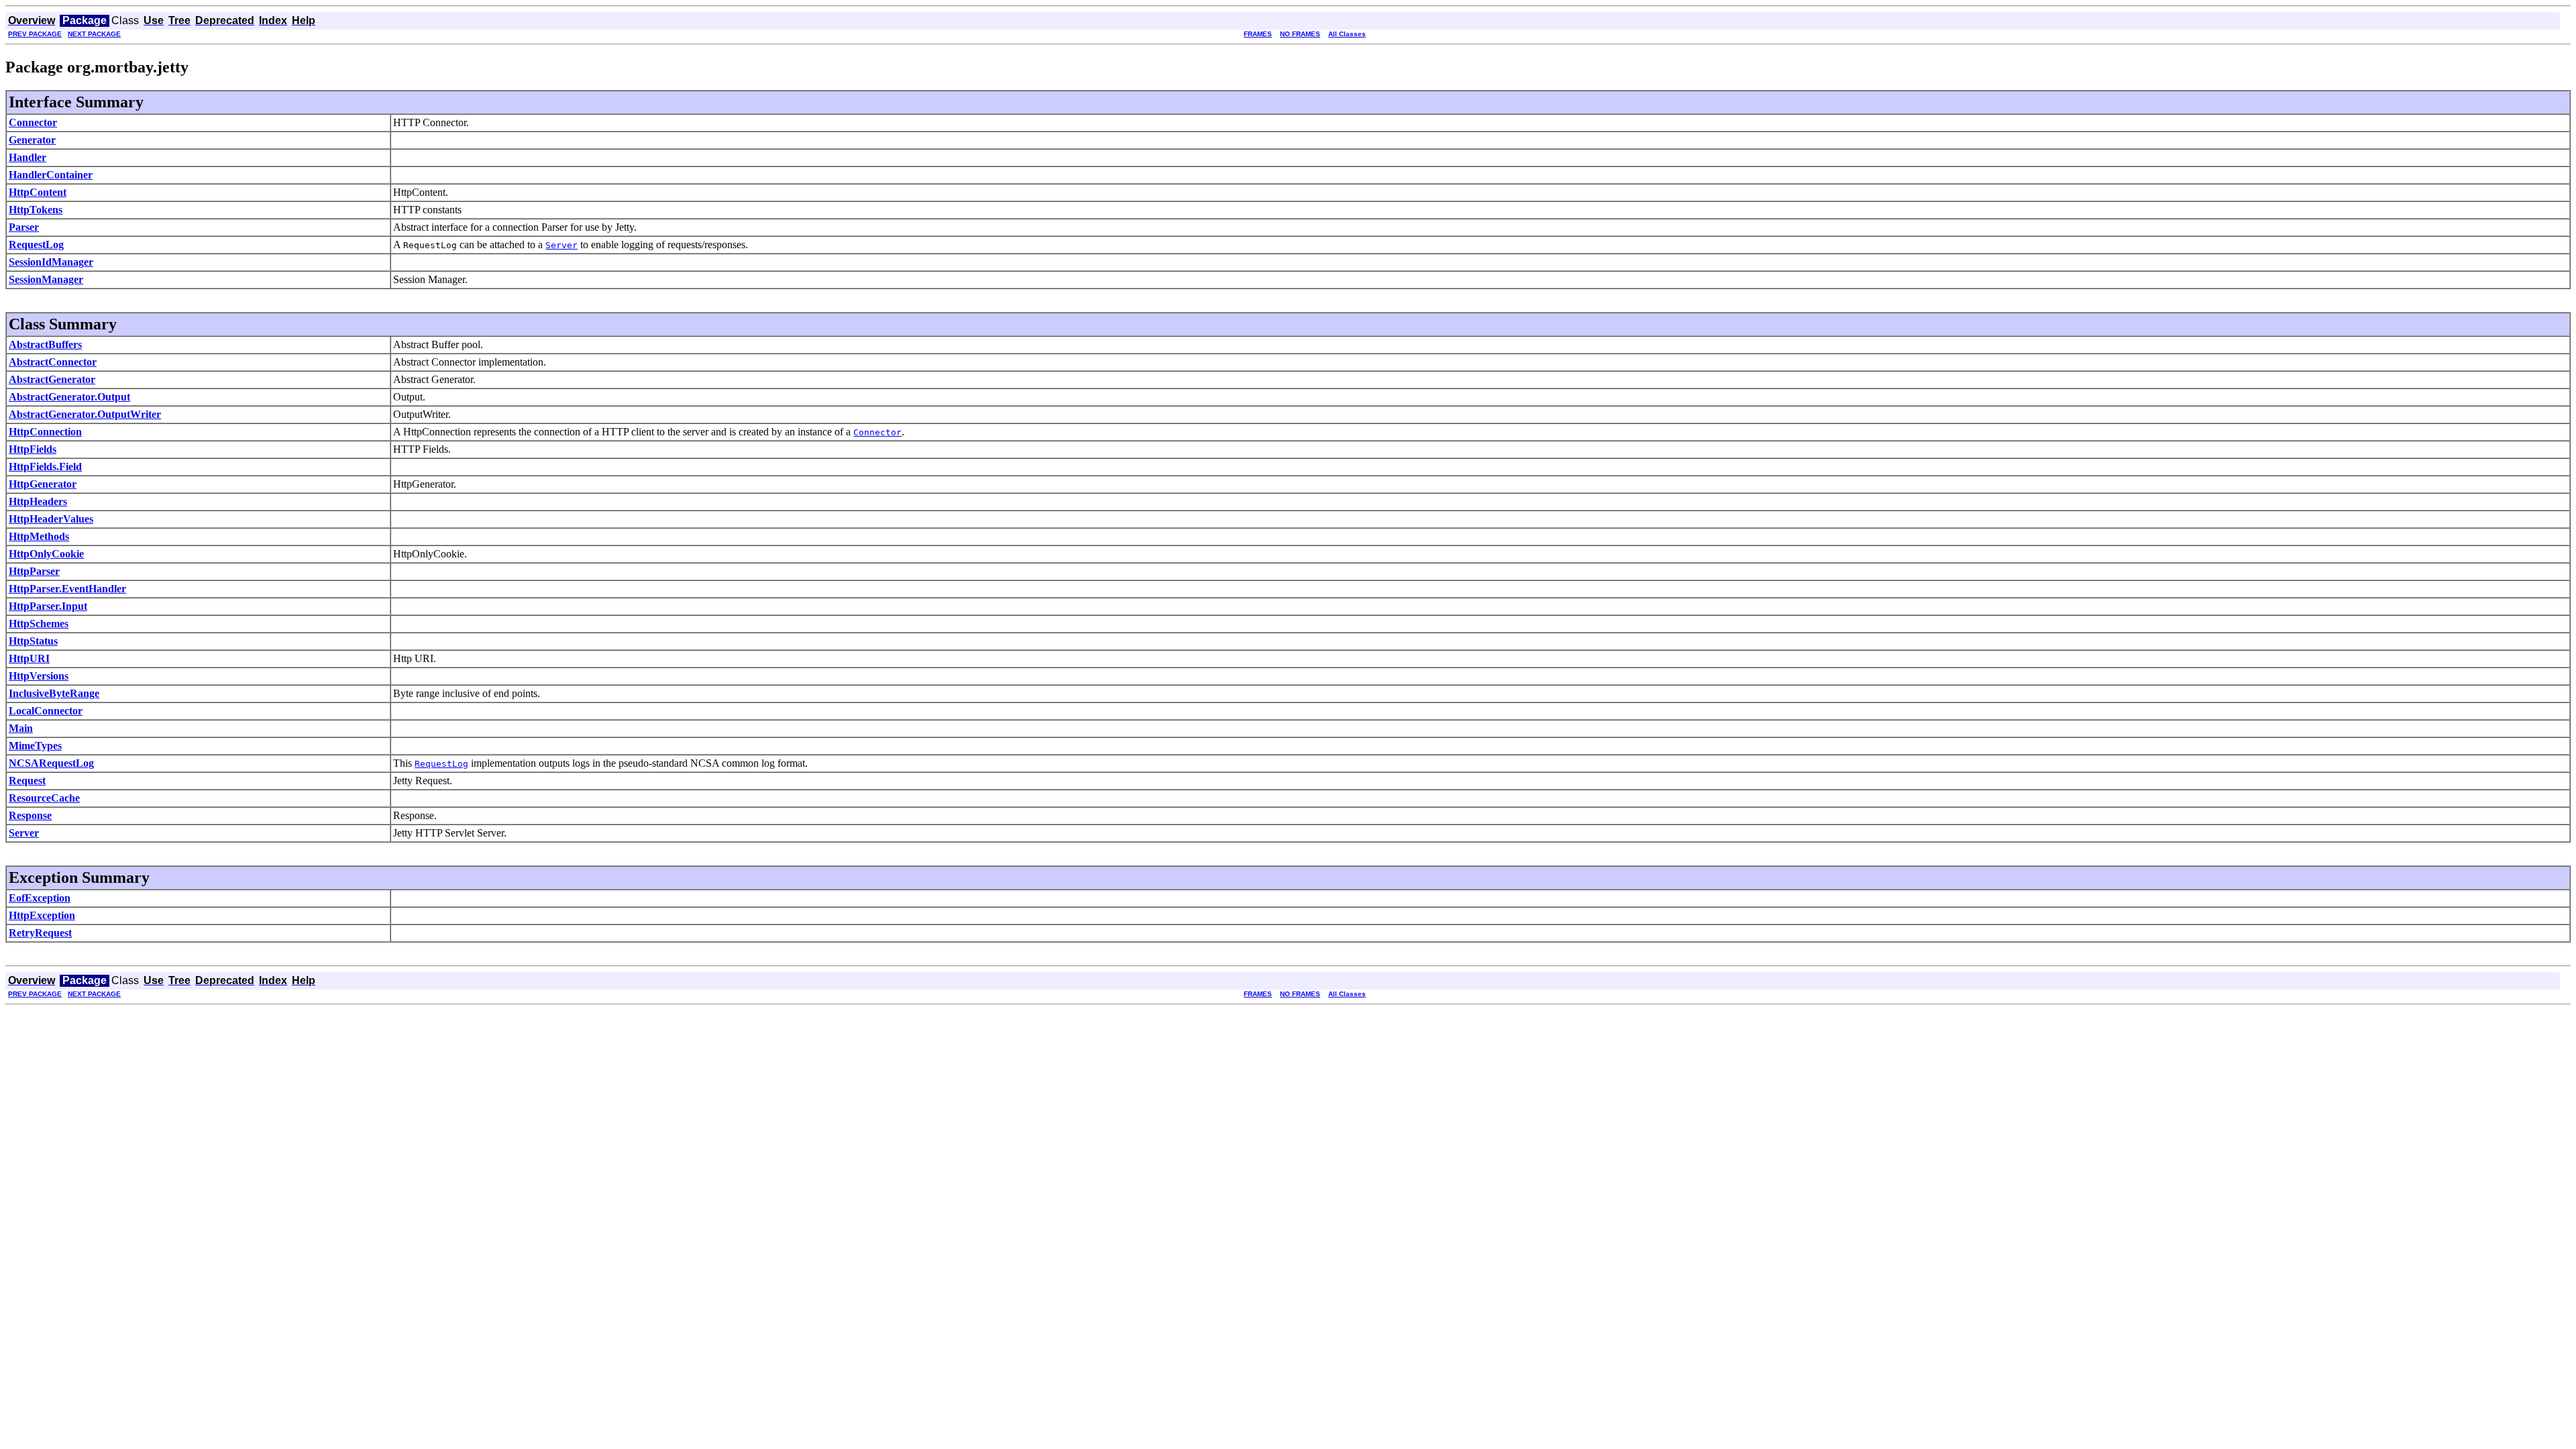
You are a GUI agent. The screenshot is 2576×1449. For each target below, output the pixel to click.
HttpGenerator (43, 484)
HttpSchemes (39, 624)
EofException (40, 898)
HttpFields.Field (45, 467)
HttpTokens (36, 210)
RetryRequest (40, 933)
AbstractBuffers (45, 344)
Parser (24, 227)
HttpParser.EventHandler (67, 589)
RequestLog (36, 245)
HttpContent (38, 192)
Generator (32, 140)
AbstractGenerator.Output (69, 397)
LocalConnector (46, 711)
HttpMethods (39, 536)
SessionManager (46, 279)
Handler (28, 157)
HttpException (42, 915)
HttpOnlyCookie (46, 554)
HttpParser (34, 571)
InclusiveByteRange (54, 693)
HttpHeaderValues (51, 519)
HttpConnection (45, 432)
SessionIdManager (51, 262)
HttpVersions (39, 676)
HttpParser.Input (48, 606)
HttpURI (29, 658)
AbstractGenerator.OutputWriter (85, 414)
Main (21, 728)
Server (24, 833)
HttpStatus (33, 641)
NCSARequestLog (51, 763)
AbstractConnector (53, 362)
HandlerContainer (51, 175)
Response (30, 815)
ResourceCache (44, 798)
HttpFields (33, 449)
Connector (33, 122)
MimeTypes (35, 746)
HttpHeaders (38, 501)
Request (27, 781)
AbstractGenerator (52, 379)
